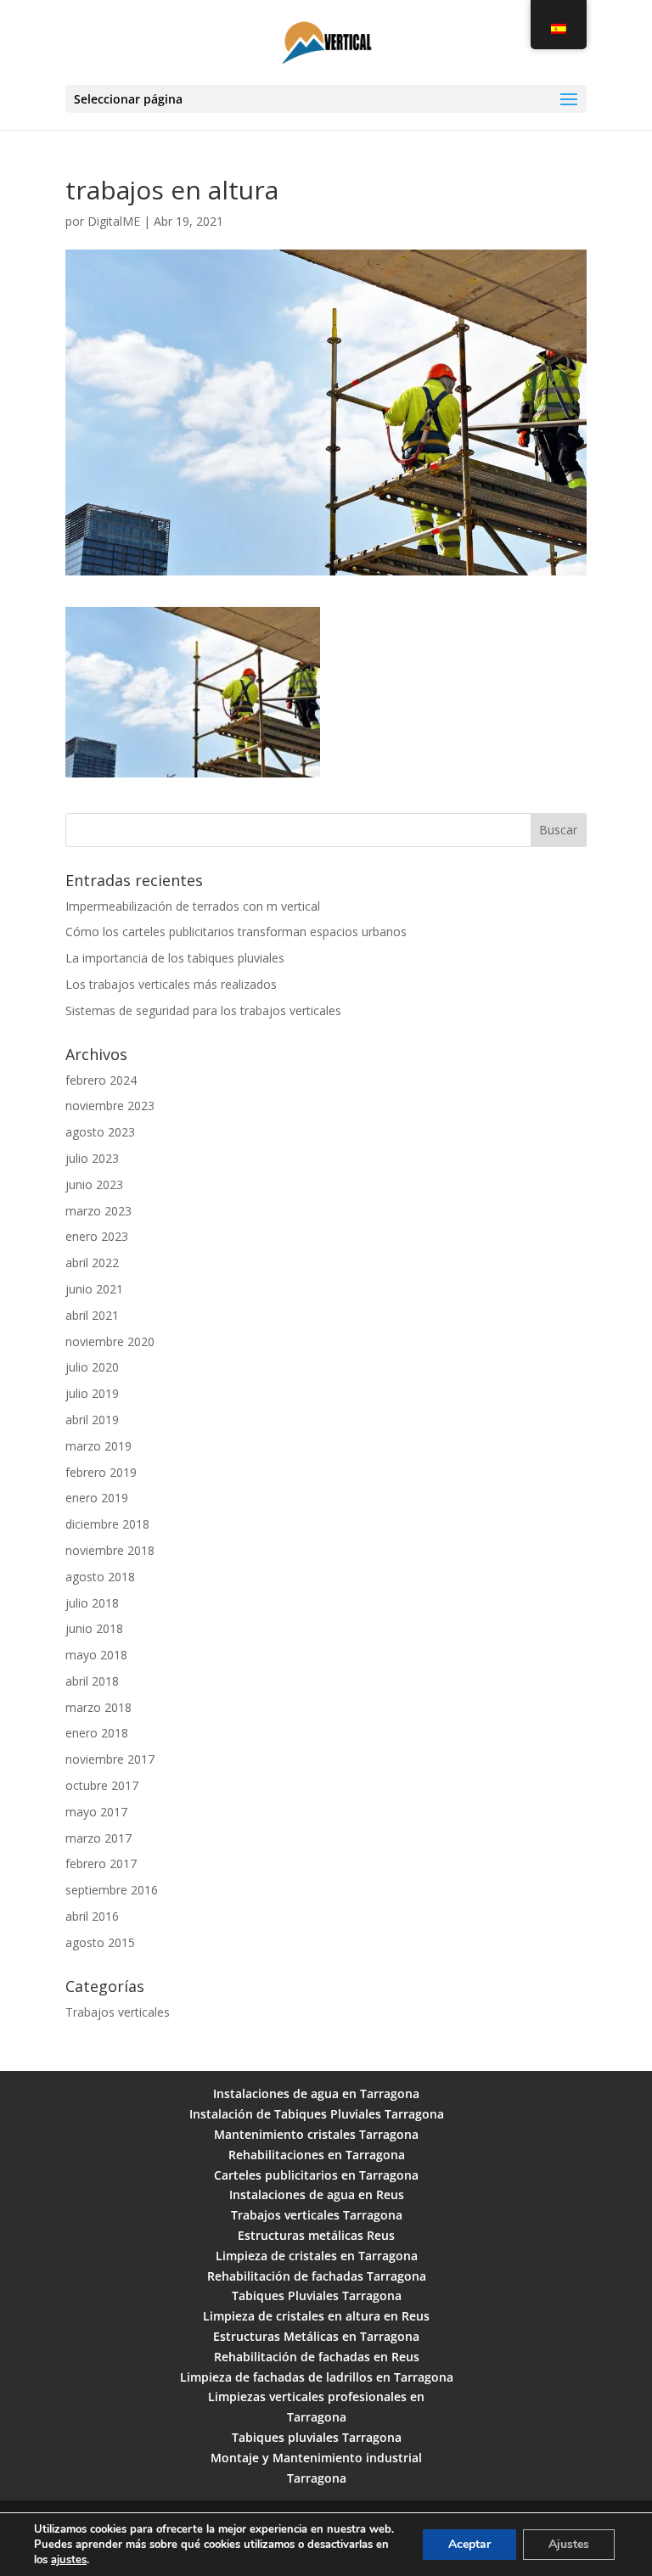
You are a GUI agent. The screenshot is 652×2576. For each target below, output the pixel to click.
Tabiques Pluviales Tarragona (317, 2295)
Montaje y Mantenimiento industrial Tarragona (316, 2468)
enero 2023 (97, 1236)
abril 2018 (92, 1681)
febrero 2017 (101, 1863)
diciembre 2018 (107, 1524)
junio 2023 (94, 1184)
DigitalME (114, 221)
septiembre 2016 (112, 1890)
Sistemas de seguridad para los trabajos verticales (203, 1010)
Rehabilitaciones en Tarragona (317, 2155)
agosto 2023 (100, 1132)
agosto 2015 (100, 1942)
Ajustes (569, 2544)
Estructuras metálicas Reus (316, 2235)
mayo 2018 (96, 1655)
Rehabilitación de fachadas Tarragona (317, 2276)
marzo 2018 (98, 1707)
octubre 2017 (102, 1785)
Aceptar (469, 2544)
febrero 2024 (101, 1080)
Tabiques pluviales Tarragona (317, 2437)
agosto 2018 (100, 1577)
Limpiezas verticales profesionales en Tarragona (316, 2407)
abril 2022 (92, 1263)
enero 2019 (97, 1498)
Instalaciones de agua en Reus (317, 2194)
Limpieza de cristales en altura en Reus (316, 2316)
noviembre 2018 (110, 1550)
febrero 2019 (101, 1472)
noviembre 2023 (110, 1106)
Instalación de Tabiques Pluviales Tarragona (317, 2114)
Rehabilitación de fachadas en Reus (317, 2357)
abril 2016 (92, 1916)
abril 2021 (92, 1315)
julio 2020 (92, 1367)
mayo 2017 (96, 1812)
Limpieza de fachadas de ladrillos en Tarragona (317, 2377)
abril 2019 (92, 1420)
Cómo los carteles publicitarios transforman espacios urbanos (236, 932)
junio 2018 (94, 1628)
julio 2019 (92, 1393)
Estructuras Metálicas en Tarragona (316, 2336)
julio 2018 (92, 1603)
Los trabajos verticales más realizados (171, 984)
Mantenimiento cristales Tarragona (316, 2134)
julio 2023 (92, 1158)
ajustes (69, 2560)
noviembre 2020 (110, 1341)
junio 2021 (94, 1289)
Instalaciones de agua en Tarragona (316, 2093)
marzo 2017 (98, 1838)
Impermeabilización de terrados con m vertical (193, 906)
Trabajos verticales (118, 2012)
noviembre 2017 (110, 1759)
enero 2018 (97, 1733)
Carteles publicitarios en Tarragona (316, 2175)
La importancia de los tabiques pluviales (175, 958)
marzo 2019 (98, 1446)
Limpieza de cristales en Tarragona (317, 2256)
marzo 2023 (98, 1211)
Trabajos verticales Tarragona (317, 2215)
